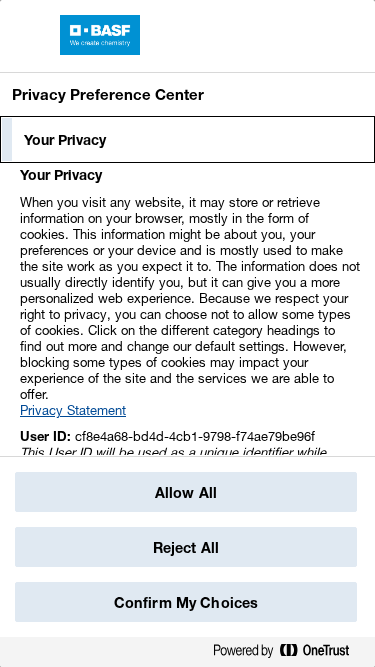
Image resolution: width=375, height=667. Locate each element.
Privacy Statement (73, 410)
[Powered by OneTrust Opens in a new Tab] (289, 654)
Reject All (186, 547)
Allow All (186, 492)
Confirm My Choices (186, 602)
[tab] (187, 140)
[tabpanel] (190, 340)
